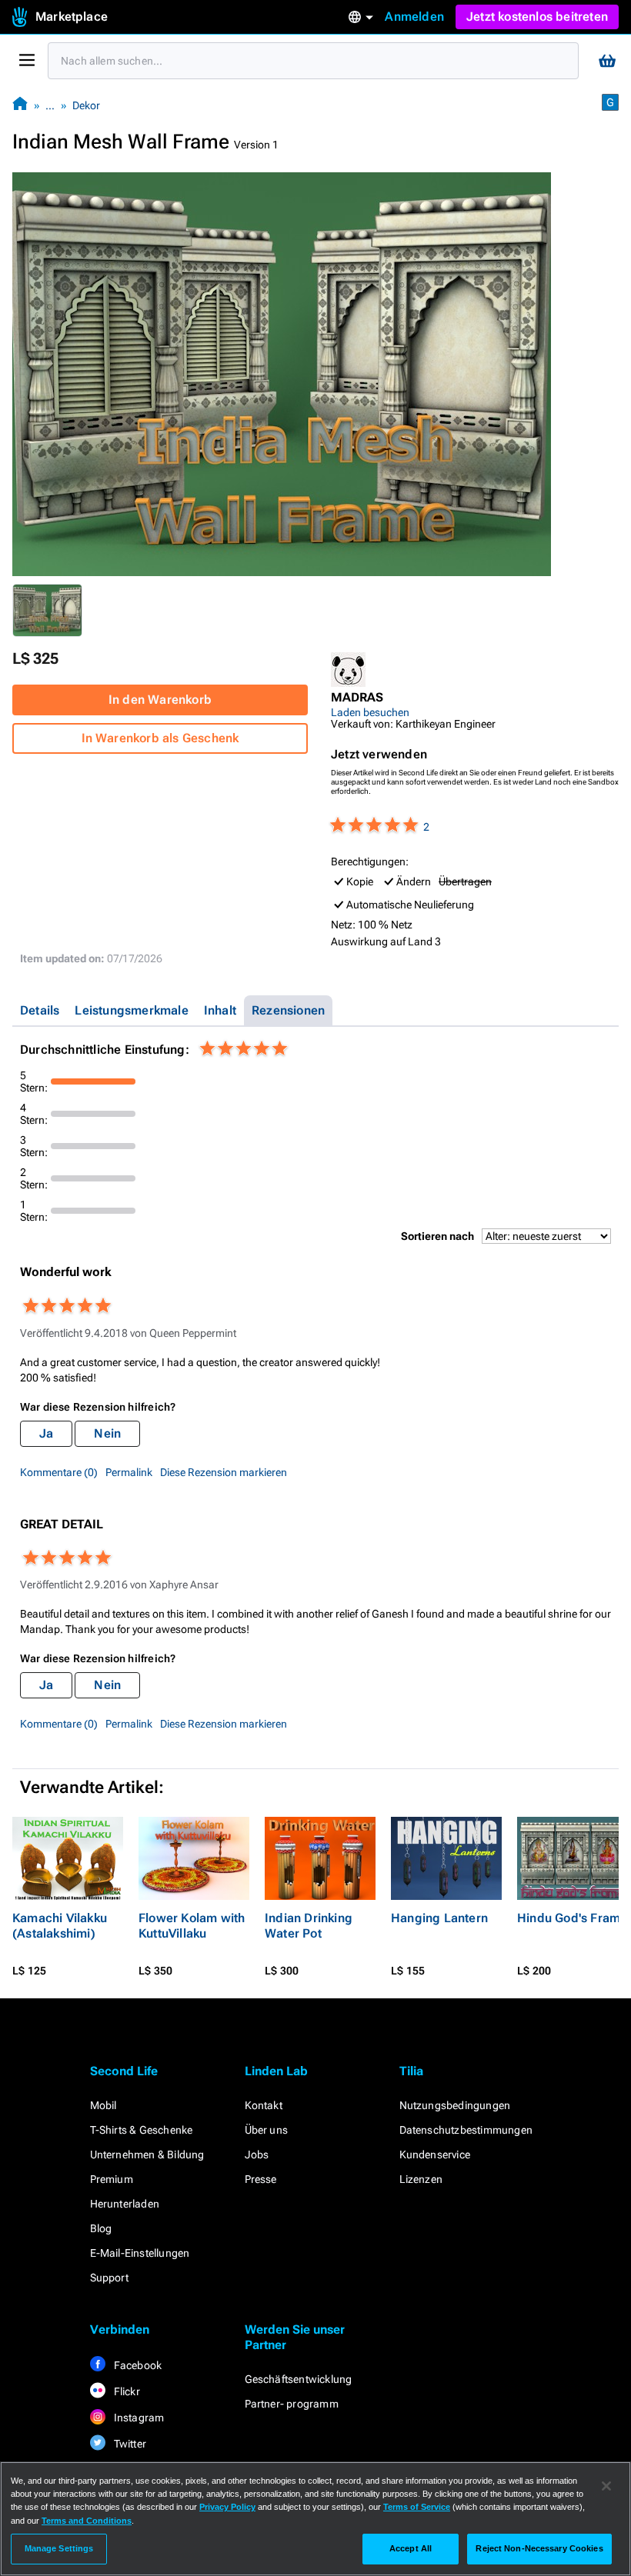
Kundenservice (435, 2154)
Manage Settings (59, 2548)
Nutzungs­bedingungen (455, 2105)
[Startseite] (20, 105)
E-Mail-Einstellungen (140, 2253)
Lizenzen (421, 2179)
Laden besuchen (370, 712)
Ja (46, 1433)
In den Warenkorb (160, 700)
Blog (101, 2228)
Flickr (126, 2391)
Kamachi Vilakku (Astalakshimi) (60, 1926)
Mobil (103, 2105)
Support (109, 2278)
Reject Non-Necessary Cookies (539, 2548)
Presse (261, 2179)
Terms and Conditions (87, 2521)
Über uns (267, 2130)
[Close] (606, 2486)
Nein (107, 1433)
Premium (112, 2179)
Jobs (257, 2154)
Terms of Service (417, 2507)
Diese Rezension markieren (224, 1472)
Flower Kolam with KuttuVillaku (192, 1926)
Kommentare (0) (59, 1472)
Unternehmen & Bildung (147, 2154)
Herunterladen (125, 2204)
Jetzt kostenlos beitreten (537, 17)
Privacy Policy (227, 2507)
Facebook (137, 2365)
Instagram (138, 2418)
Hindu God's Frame (572, 1918)
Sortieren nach (437, 1236)
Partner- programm (292, 2404)
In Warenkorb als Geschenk (160, 738)
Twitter (129, 2444)
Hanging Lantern (439, 1918)
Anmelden (414, 17)
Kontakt (264, 2105)
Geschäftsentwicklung (299, 2379)
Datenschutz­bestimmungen (466, 2130)
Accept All (411, 2548)
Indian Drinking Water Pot (309, 1926)
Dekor (86, 105)
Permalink (129, 1472)
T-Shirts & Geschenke (142, 2130)
